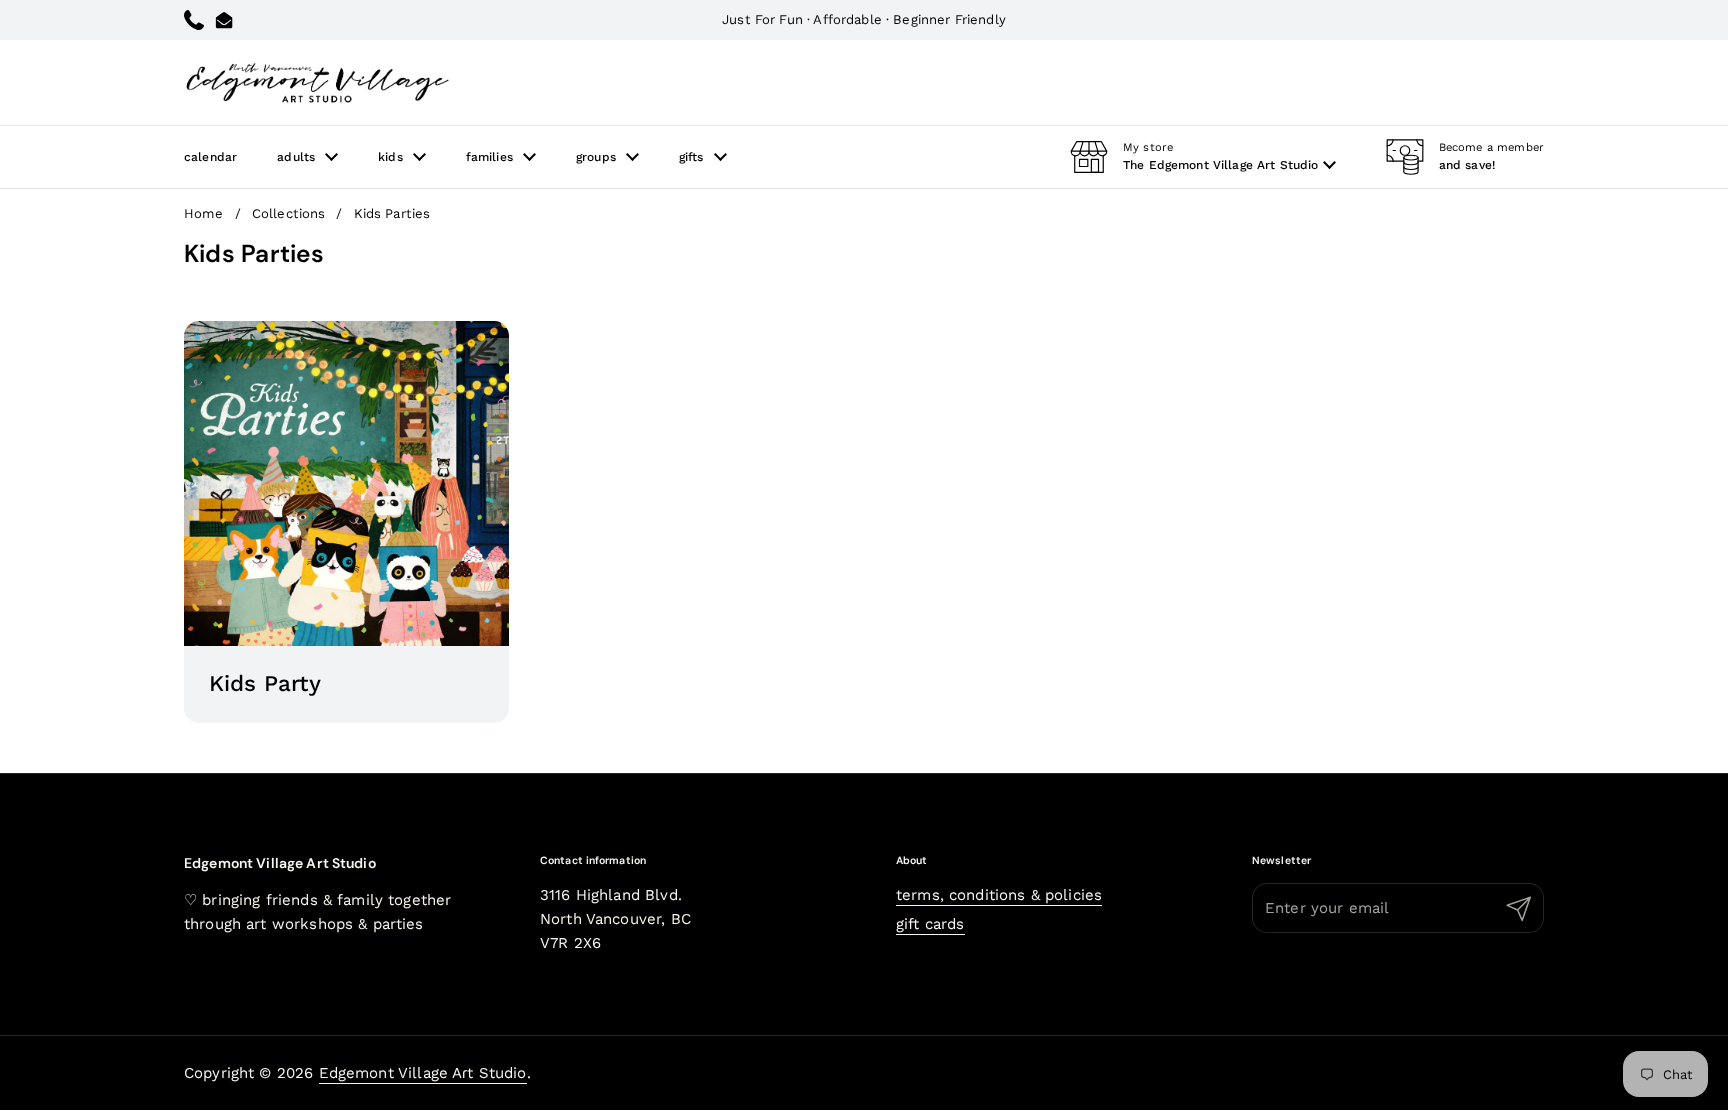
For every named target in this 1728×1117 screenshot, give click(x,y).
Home (204, 213)
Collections (289, 213)
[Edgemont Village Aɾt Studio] (317, 82)
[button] (1203, 157)
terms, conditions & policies (999, 895)
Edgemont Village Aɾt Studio (423, 1073)
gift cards (930, 924)
